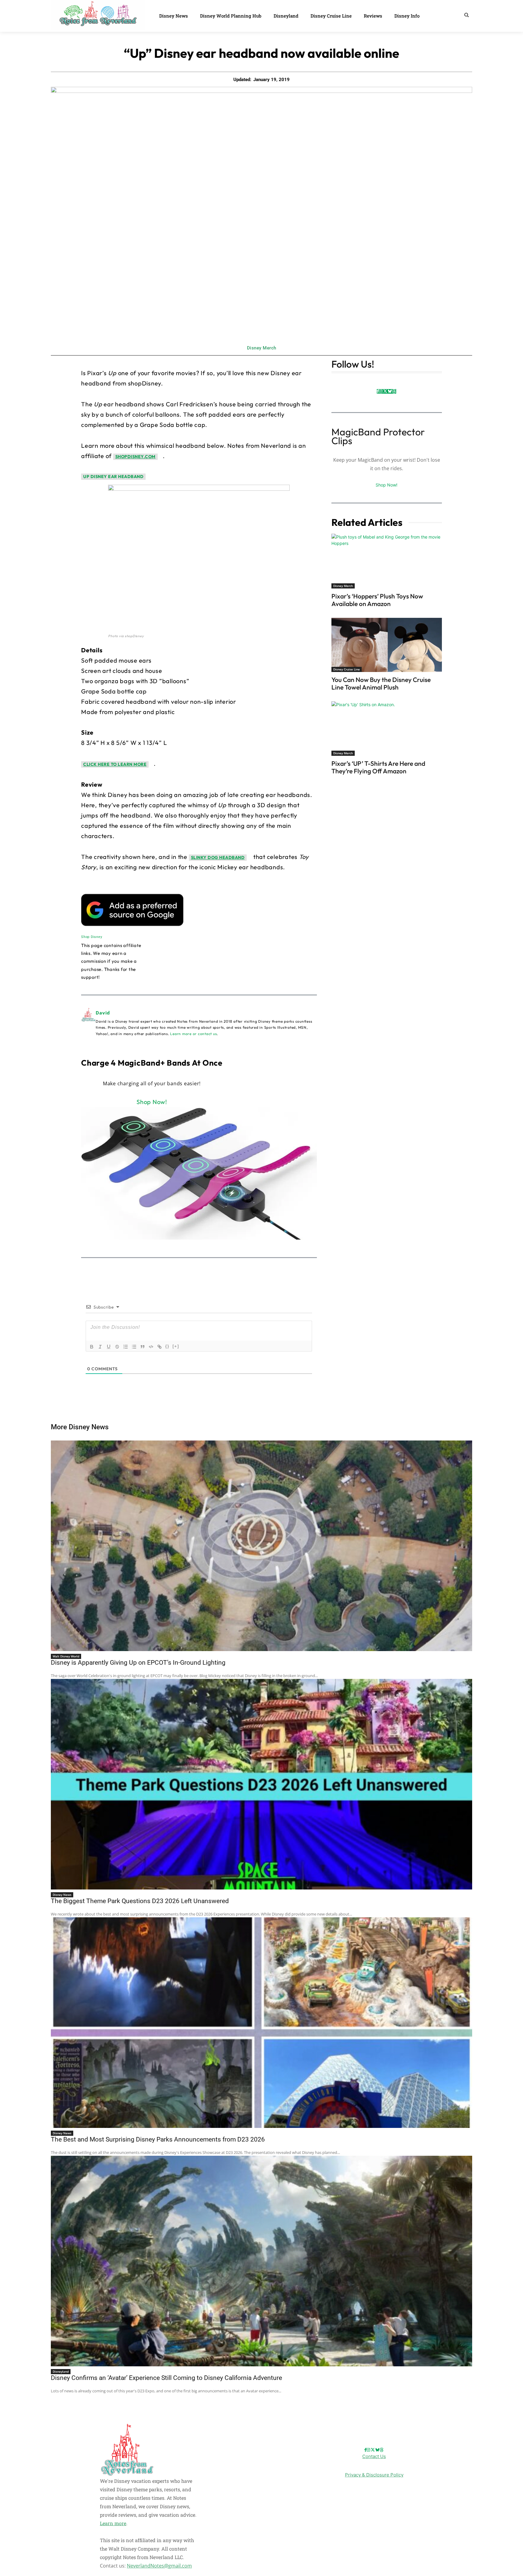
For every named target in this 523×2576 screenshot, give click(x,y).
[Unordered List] (134, 1347)
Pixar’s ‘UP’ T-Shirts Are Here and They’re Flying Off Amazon (378, 767)
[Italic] (100, 1347)
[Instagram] (381, 391)
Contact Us (374, 2456)
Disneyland (61, 2371)
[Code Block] (151, 1347)
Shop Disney (92, 937)
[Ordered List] (126, 1347)
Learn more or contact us (193, 1034)
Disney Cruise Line (347, 669)
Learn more (113, 2523)
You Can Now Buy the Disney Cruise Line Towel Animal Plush (381, 683)
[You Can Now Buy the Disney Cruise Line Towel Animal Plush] (387, 645)
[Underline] (109, 1347)
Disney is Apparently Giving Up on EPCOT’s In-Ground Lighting (138, 1663)
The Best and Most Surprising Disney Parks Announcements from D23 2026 (158, 2139)
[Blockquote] (143, 1347)
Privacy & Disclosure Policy (374, 2475)
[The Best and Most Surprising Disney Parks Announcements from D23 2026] (261, 2023)
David (103, 1013)
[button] (466, 15)
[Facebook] (378, 391)
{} (167, 1346)
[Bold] (92, 1347)
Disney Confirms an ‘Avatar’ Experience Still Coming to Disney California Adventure (166, 2378)
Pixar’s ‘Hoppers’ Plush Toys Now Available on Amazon (377, 600)
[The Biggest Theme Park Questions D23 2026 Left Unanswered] (261, 1784)
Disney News (62, 1895)
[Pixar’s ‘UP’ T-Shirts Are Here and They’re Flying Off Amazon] (387, 729)
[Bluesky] (390, 391)
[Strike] (117, 1347)
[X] (385, 391)
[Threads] (394, 391)
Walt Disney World (66, 1656)
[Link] (160, 1347)
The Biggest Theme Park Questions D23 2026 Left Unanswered (140, 1901)
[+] (176, 1346)
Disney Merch (262, 348)
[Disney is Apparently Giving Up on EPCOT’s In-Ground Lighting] (261, 1546)
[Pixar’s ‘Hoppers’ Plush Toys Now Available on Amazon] (387, 561)
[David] (88, 1023)
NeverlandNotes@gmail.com (159, 2566)
